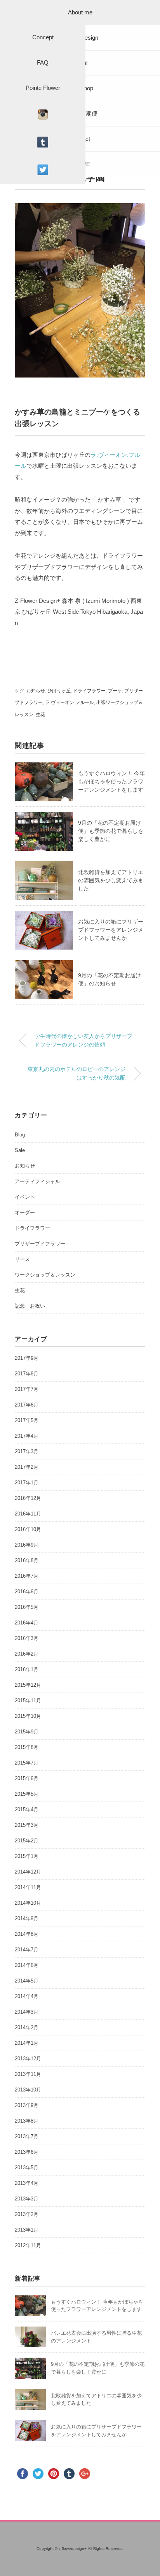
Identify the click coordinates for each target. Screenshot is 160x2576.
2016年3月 (27, 1638)
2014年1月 (27, 2043)
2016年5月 (27, 1607)
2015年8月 (27, 1747)
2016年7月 (27, 1576)
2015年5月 (27, 1794)
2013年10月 (28, 2090)
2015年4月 (27, 1810)
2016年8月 (27, 1560)
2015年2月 (27, 1841)
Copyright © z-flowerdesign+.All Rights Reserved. (80, 2549)
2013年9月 (27, 2105)
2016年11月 (28, 1514)
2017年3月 (27, 1451)
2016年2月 (27, 1654)
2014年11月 (28, 1887)
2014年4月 (27, 1996)
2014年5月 (27, 1981)
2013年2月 (27, 2214)
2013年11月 (28, 2074)
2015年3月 (27, 1825)
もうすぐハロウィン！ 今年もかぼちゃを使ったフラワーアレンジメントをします (111, 781)
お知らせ (36, 691)
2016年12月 (28, 1498)
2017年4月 (27, 1436)
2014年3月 (27, 2012)
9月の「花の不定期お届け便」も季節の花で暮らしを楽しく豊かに (111, 831)
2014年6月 (27, 1965)
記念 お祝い (30, 1306)
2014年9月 (27, 1918)
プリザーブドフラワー (40, 1244)
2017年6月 (27, 1405)
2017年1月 (27, 1483)
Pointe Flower (43, 88)
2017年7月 (27, 1389)
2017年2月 (27, 1467)
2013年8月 (27, 2121)
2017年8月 (27, 1374)
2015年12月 (28, 1685)
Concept (43, 37)
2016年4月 (27, 1623)
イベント (25, 1197)
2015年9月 (27, 1732)
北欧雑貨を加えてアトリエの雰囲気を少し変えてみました (111, 880)
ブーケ (115, 691)
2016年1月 (27, 1669)
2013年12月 (28, 2059)
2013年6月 (27, 2152)
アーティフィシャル (37, 1181)
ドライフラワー (89, 691)
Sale (20, 1150)
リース (22, 1259)
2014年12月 (28, 1872)
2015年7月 (27, 1763)
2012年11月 (28, 2245)
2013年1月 (27, 2230)
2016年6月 (27, 1592)
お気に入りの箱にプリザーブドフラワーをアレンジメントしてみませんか (111, 930)
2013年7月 (27, 2136)
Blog (20, 1135)
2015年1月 (27, 1856)
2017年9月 (27, 1358)
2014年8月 (27, 1934)
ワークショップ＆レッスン (45, 1275)
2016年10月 (28, 1529)
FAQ (43, 62)
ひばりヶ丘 (59, 691)
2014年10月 (28, 1903)
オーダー (25, 1212)
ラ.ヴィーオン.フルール (70, 702)
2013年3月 (27, 2199)
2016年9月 (27, 1545)
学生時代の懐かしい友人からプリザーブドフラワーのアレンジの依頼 (83, 1040)
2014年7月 (27, 1950)
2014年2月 (27, 2027)
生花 (40, 715)
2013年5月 (27, 2168)
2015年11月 (28, 1701)
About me (80, 12)
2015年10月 (28, 1716)
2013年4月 (27, 2183)
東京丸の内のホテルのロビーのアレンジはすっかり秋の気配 (77, 1073)
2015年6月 (27, 1778)
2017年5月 (27, 1420)
